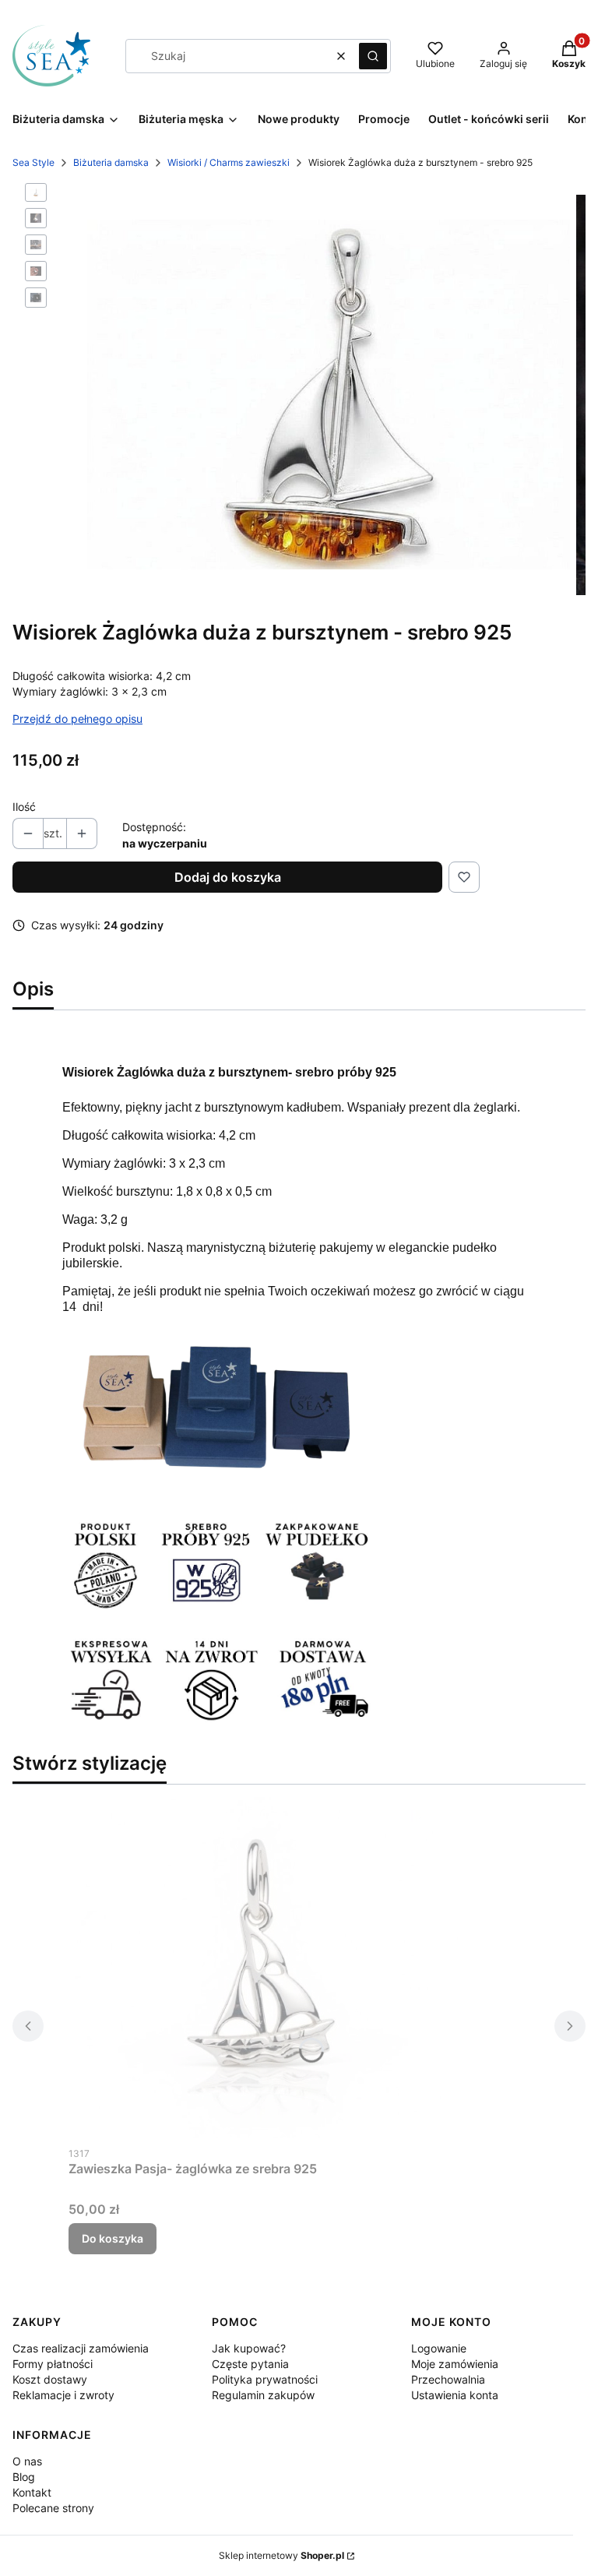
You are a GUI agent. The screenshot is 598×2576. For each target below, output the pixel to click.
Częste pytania (250, 2364)
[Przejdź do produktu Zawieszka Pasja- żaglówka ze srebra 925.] (263, 1968)
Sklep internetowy (281, 2555)
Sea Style (33, 162)
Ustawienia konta (455, 2395)
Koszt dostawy (50, 2379)
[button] (373, 56)
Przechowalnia (448, 2379)
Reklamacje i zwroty (63, 2395)
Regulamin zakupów (263, 2395)
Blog (24, 2477)
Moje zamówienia (455, 2364)
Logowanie (439, 2348)
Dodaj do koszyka (228, 877)
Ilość (24, 807)
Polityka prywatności (265, 2379)
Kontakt (32, 2492)
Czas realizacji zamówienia (81, 2348)
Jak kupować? (249, 2348)
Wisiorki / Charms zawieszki (229, 162)
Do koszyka (113, 2238)
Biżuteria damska (111, 162)
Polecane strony (53, 2508)
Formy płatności (53, 2364)
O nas (27, 2461)
